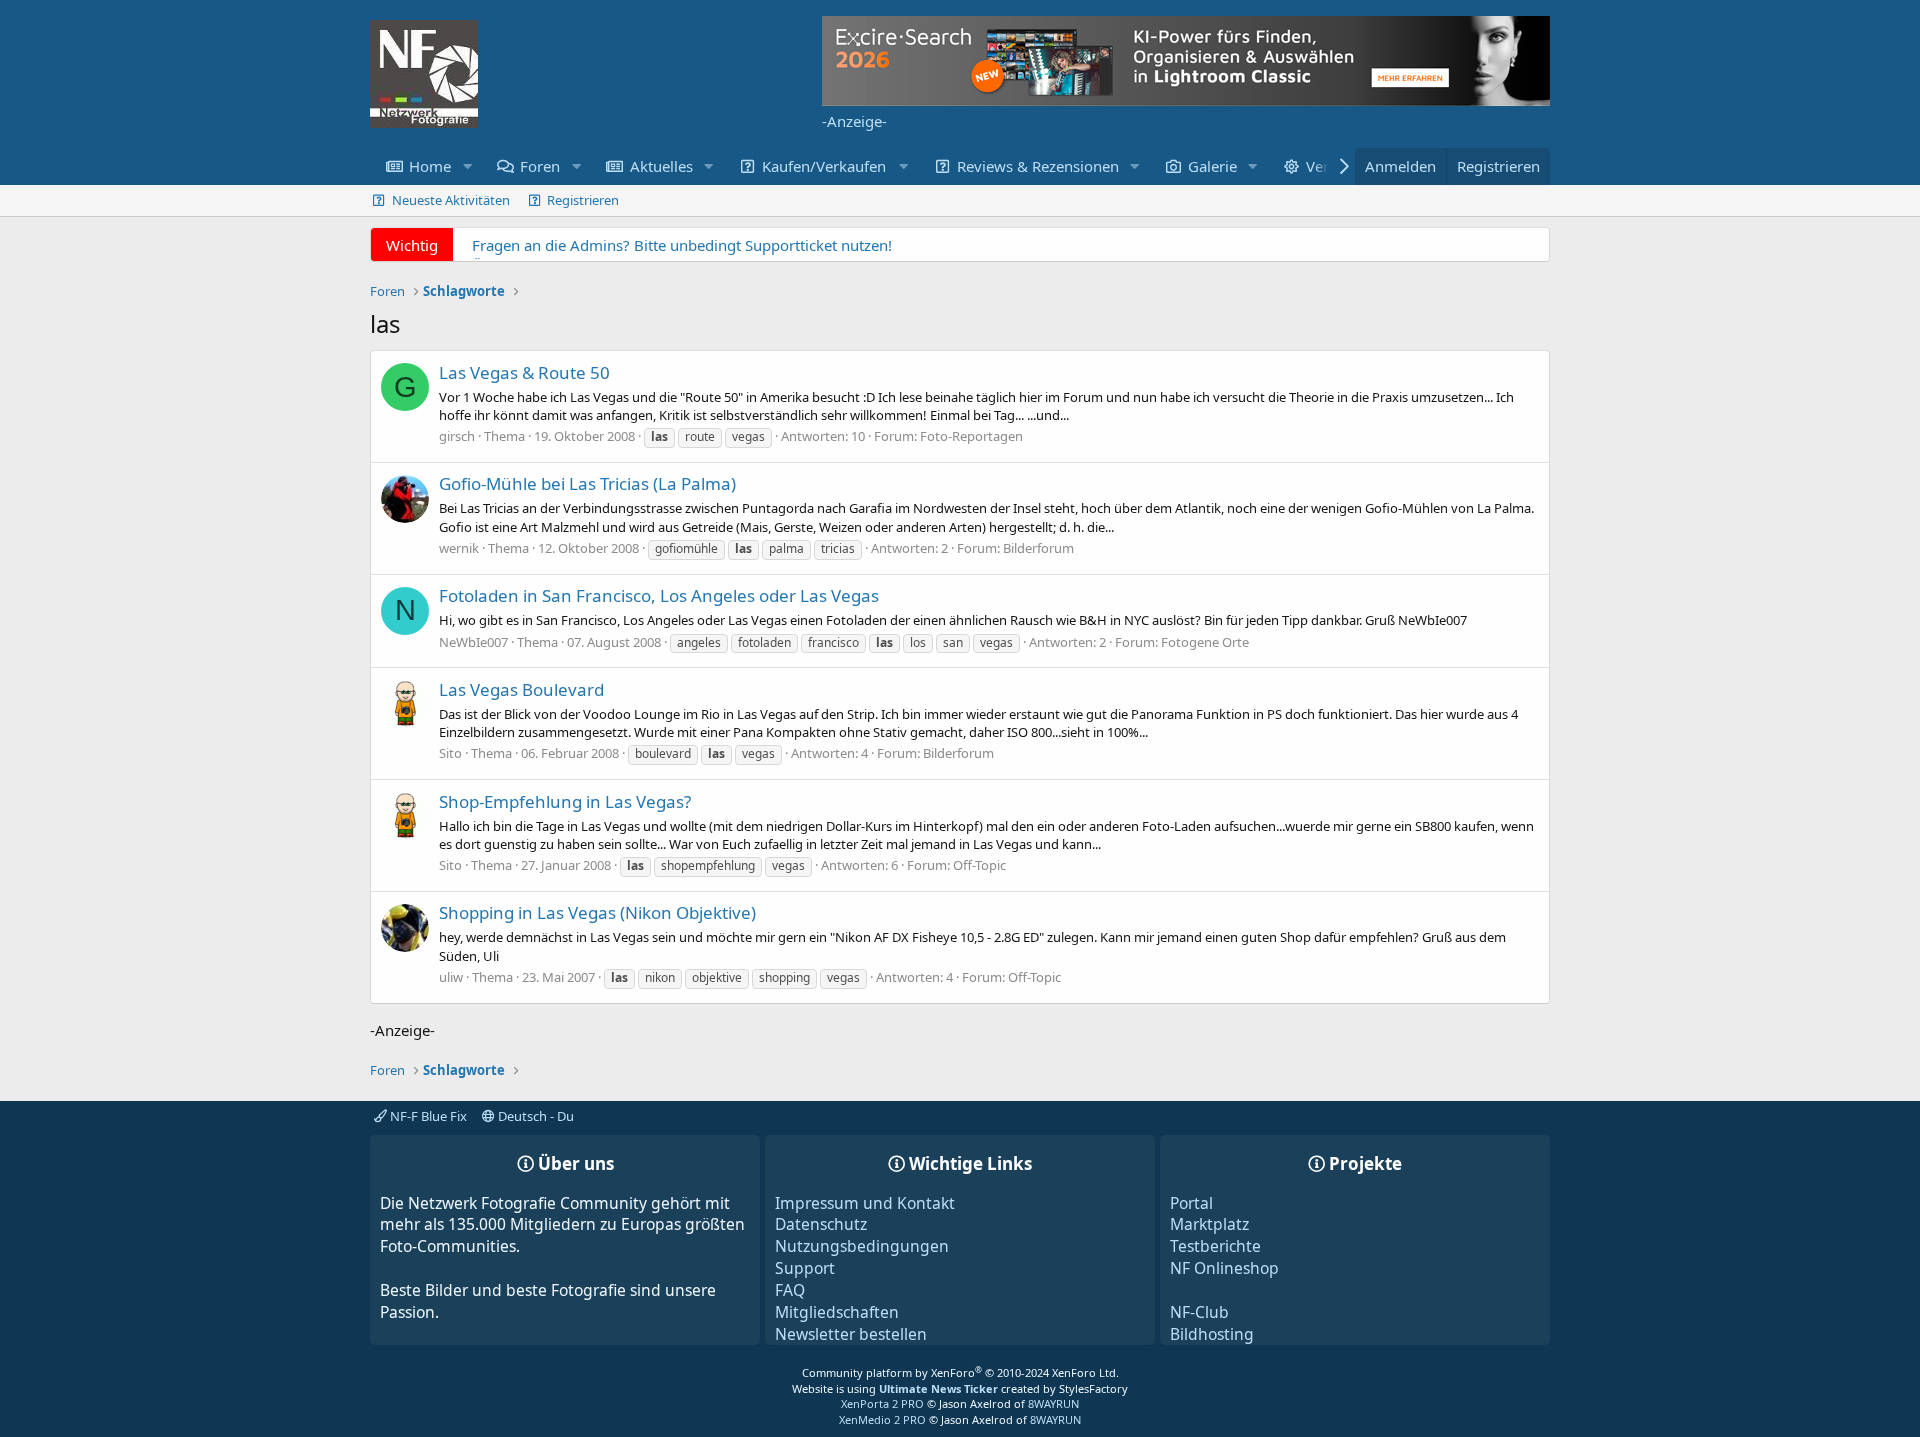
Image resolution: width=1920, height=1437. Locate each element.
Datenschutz (821, 1224)
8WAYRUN (1053, 1403)
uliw (451, 977)
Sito (450, 753)
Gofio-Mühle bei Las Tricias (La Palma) (587, 483)
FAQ (790, 1290)
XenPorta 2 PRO (882, 1403)
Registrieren (583, 200)
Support (805, 1268)
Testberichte (1215, 1246)
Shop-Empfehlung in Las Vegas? (565, 801)
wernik (459, 548)
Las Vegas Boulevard (521, 689)
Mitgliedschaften (837, 1312)
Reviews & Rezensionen (1038, 166)
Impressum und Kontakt (865, 1203)
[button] (467, 166)
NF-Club (1199, 1312)
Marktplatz (1209, 1224)
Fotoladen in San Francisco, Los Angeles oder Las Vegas (659, 595)
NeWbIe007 (473, 642)
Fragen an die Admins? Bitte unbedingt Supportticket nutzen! (682, 245)
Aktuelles (661, 166)
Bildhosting (1212, 1334)
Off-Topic (979, 865)
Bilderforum (1038, 548)
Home (430, 166)
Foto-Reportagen (971, 436)
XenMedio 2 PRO (882, 1419)
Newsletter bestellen (851, 1334)
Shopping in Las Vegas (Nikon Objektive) (597, 912)
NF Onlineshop (1224, 1268)
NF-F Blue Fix (427, 1116)
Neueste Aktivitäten (451, 200)
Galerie (1212, 166)
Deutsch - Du (534, 1116)
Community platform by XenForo (960, 1372)
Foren (540, 166)
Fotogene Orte (1205, 642)
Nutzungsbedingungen (862, 1246)
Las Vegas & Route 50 (524, 372)
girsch (457, 436)
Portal (1191, 1203)
